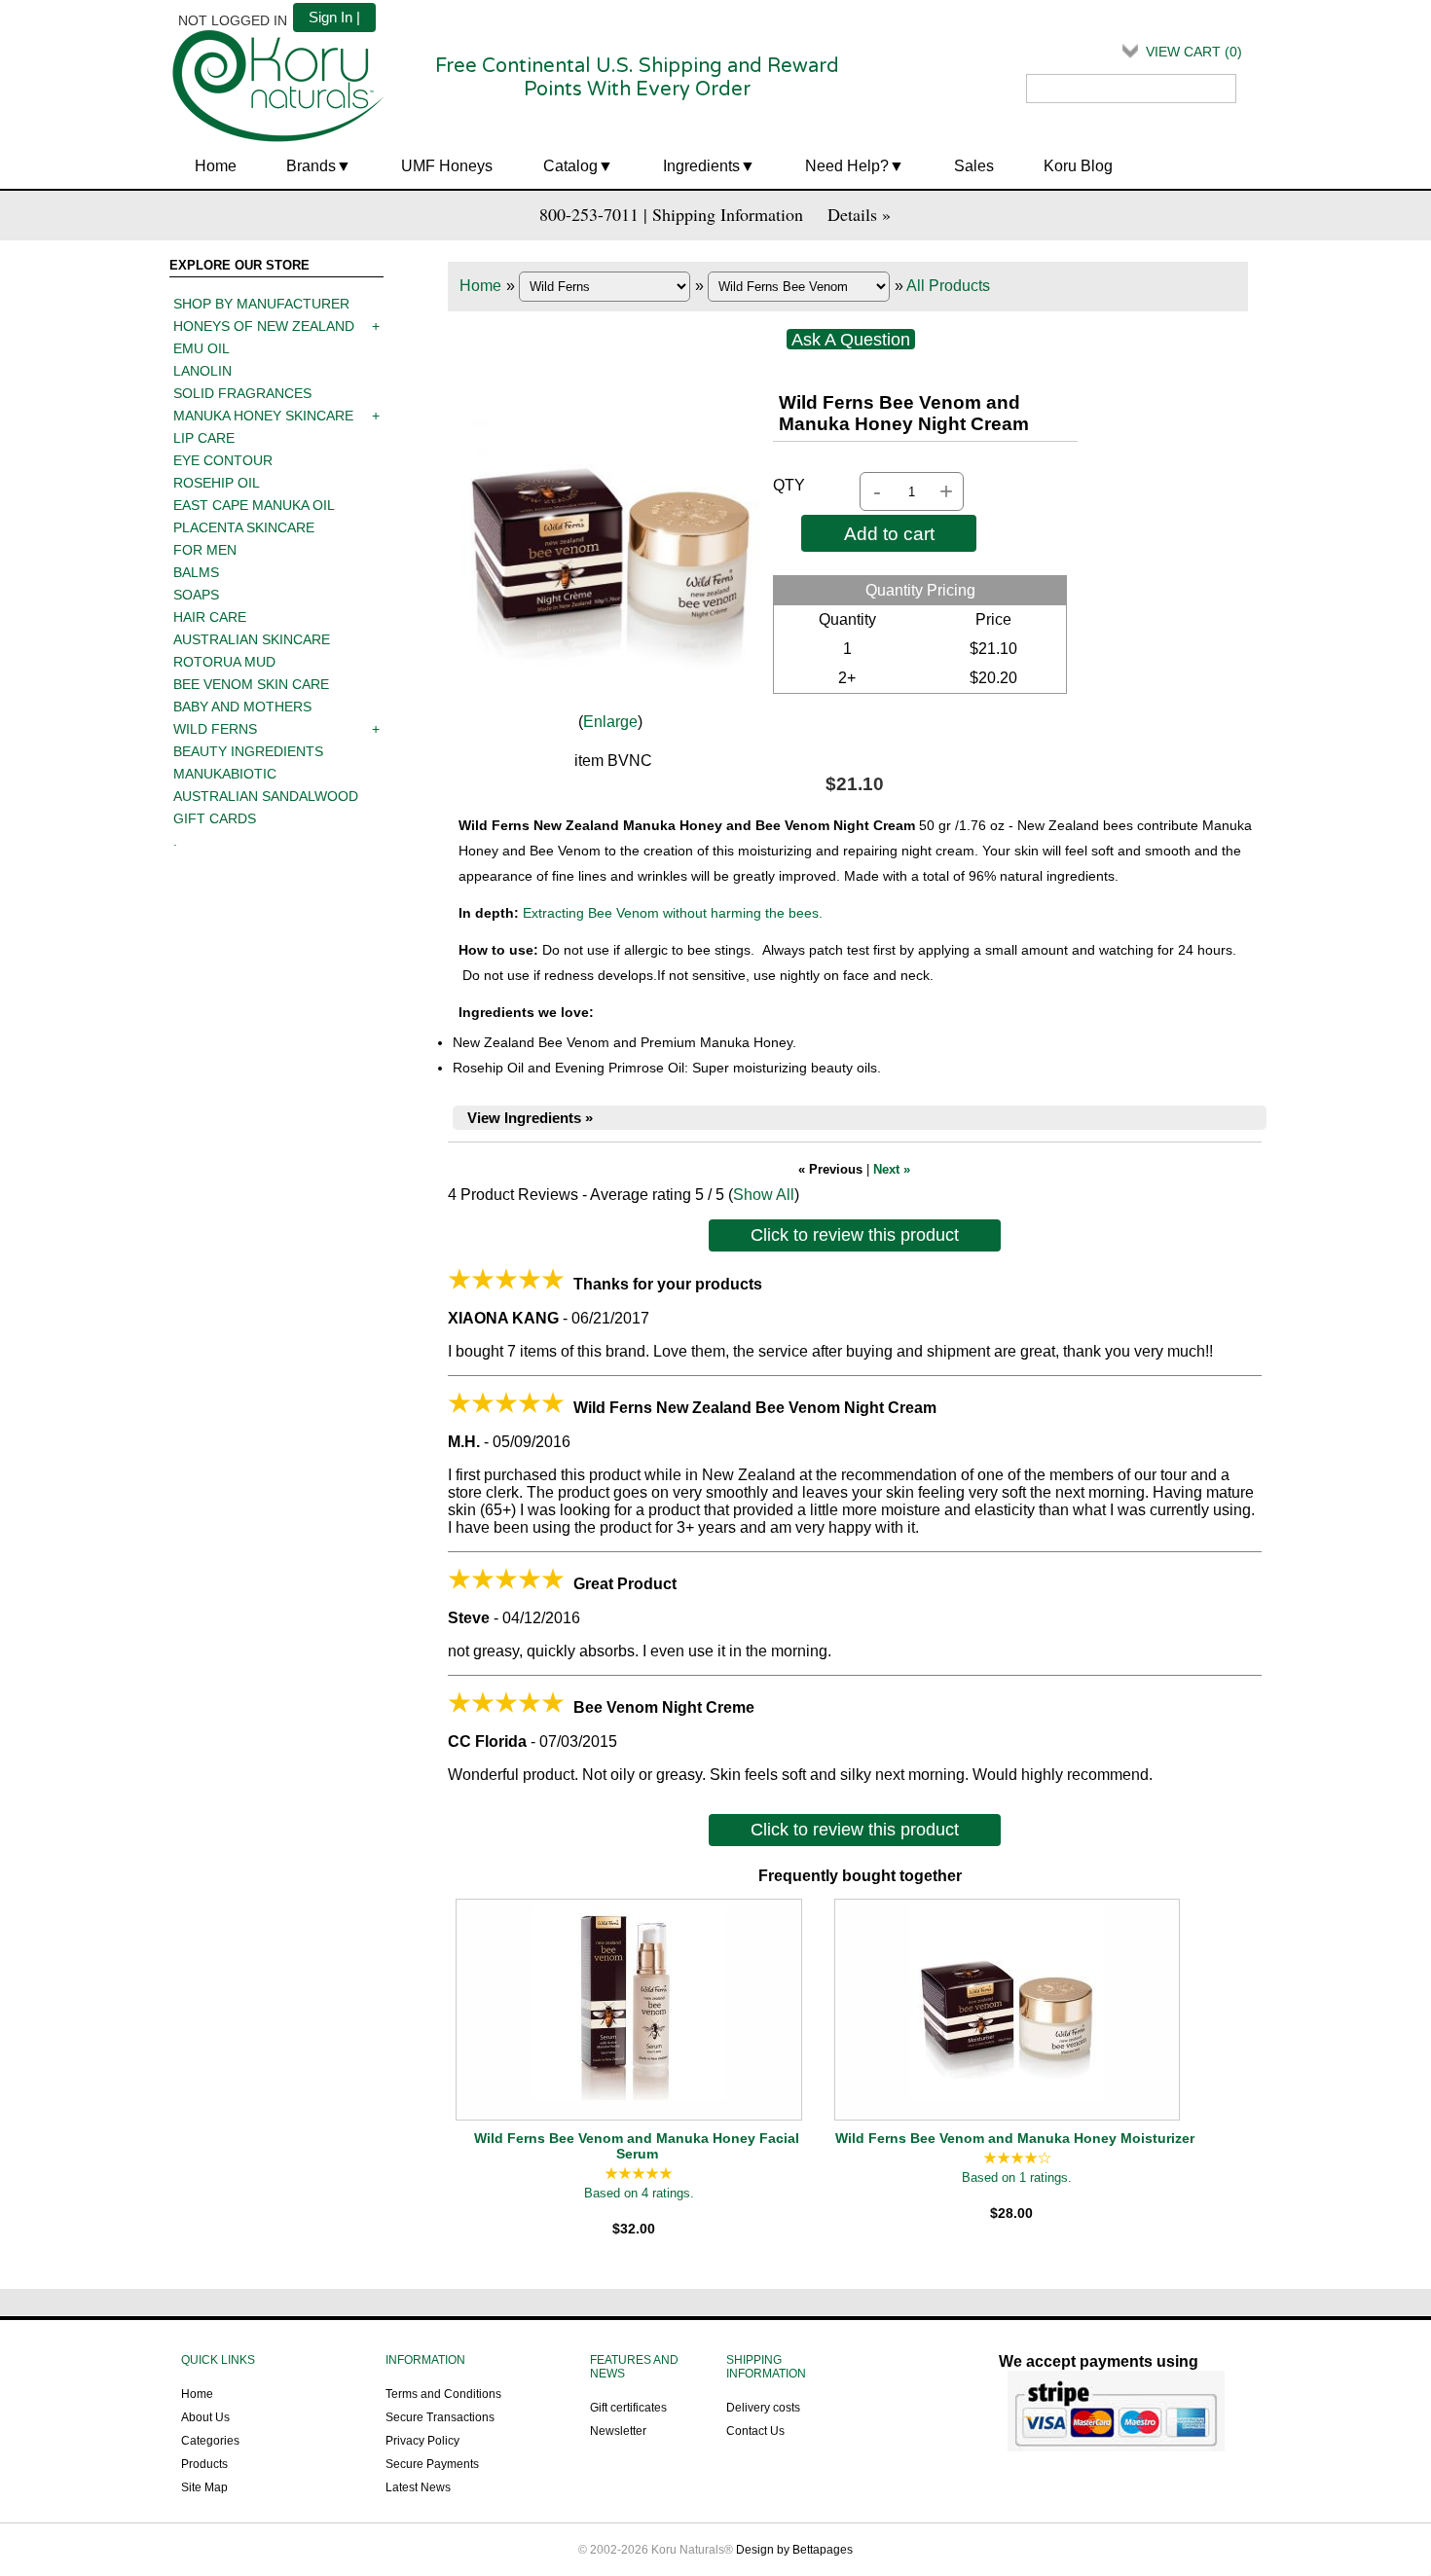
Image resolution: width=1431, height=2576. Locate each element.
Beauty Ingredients (248, 751)
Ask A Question (851, 340)
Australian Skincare (252, 639)
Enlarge (610, 722)
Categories (210, 2441)
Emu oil (202, 348)
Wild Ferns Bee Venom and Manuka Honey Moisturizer (1015, 2138)
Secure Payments (432, 2464)
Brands (311, 166)
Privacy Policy (422, 2441)
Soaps (196, 595)
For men (205, 550)
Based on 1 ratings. (1017, 2177)
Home (216, 166)
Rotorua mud (224, 662)
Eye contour (223, 460)
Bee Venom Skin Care (251, 684)
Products (204, 2464)
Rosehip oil (217, 483)
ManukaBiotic (225, 774)
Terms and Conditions (443, 2394)
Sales (974, 166)
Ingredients (701, 166)
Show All (764, 1195)
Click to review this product (855, 1235)
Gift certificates (628, 2408)
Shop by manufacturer (261, 304)
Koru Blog (1078, 166)
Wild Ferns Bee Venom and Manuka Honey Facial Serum (637, 2146)
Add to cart (889, 533)
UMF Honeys (447, 166)
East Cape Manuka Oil (254, 505)
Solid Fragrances (242, 393)
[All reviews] (639, 2175)
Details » (859, 214)
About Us (205, 2417)
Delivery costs (763, 2408)
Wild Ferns (215, 729)
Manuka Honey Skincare (263, 416)
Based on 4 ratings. (639, 2193)
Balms (196, 572)
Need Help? (847, 166)
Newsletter (618, 2431)
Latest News (418, 2487)
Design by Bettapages (794, 2550)
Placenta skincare (244, 527)
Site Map (204, 2487)
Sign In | (334, 17)
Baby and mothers (242, 707)
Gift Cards (215, 818)
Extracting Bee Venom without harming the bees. (673, 913)
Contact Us (755, 2431)
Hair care (210, 617)
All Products (948, 286)
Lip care (204, 438)
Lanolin (202, 371)
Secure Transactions (440, 2417)
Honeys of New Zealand (264, 326)
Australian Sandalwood (266, 796)
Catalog (570, 166)
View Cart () (1194, 52)
